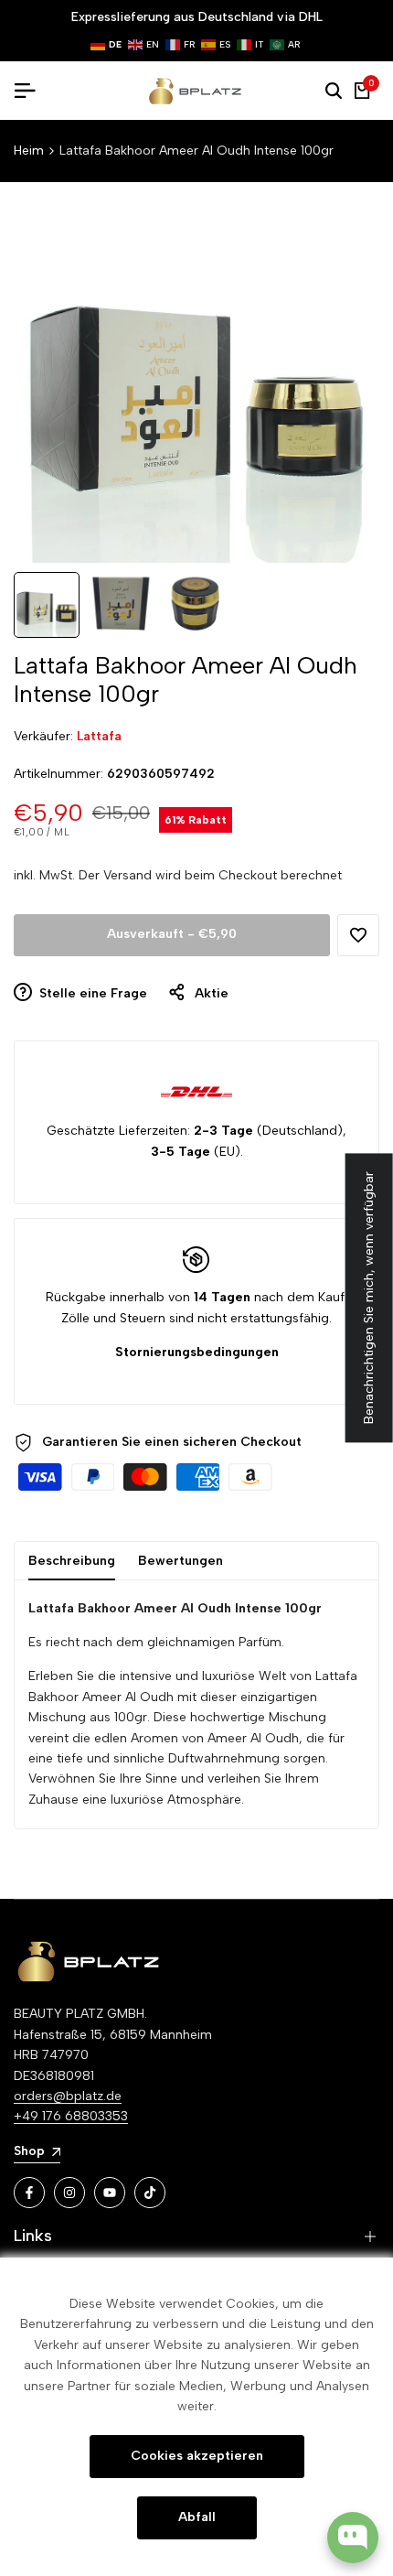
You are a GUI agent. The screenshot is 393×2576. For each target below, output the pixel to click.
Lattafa (99, 736)
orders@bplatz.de (68, 2096)
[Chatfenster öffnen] (353, 2538)
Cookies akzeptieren (197, 2456)
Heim (29, 151)
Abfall (197, 2517)
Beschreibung (72, 1561)
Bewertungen (181, 1561)
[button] (358, 935)
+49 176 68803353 (71, 2116)
